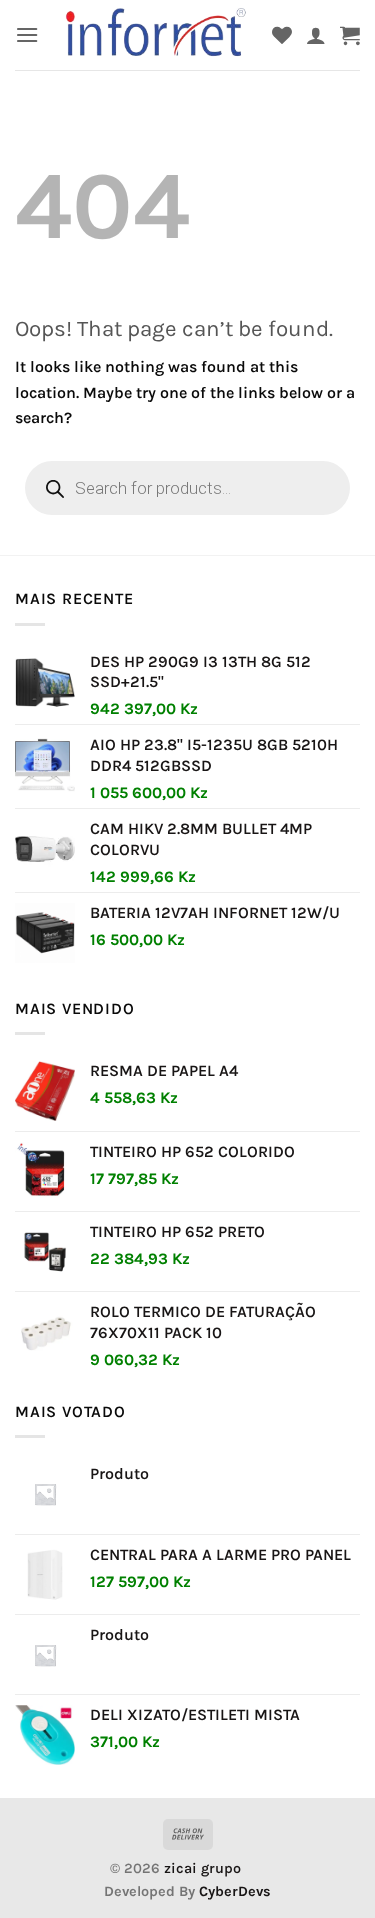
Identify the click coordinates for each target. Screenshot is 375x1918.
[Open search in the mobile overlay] (187, 488)
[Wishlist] (282, 35)
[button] (27, 34)
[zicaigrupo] (157, 35)
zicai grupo (202, 1868)
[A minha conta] (316, 35)
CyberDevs (235, 1891)
